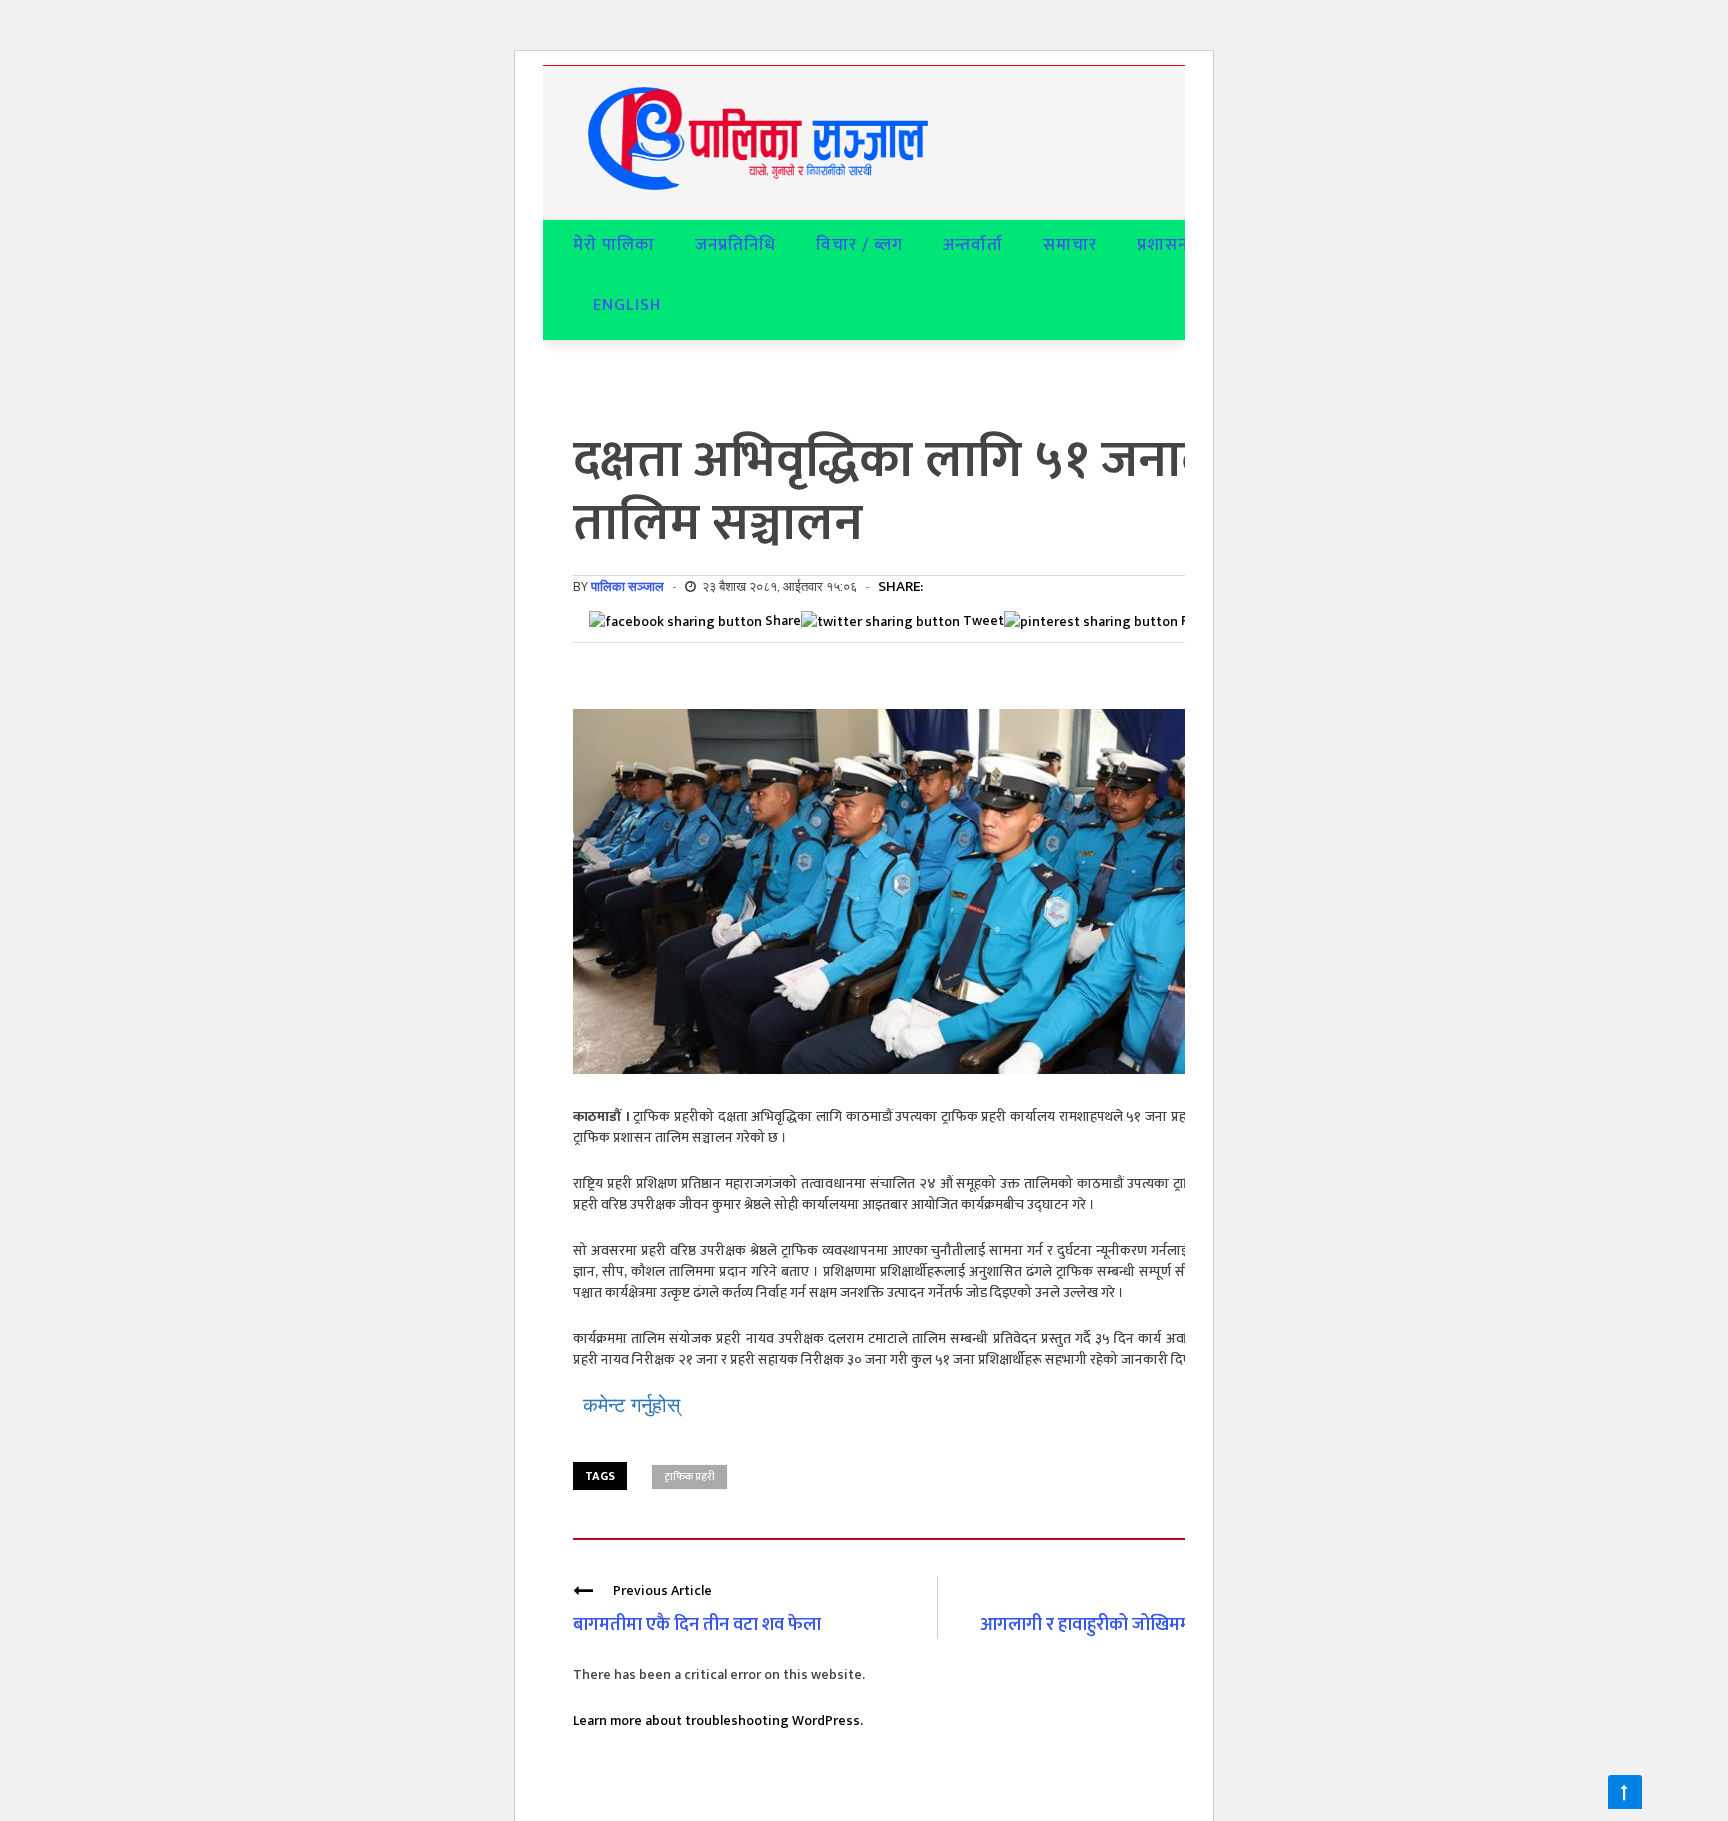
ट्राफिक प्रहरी (689, 1477)
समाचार (1070, 245)
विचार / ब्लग (859, 245)
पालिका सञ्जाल (627, 586)
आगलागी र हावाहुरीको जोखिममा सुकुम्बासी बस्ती (1141, 1625)
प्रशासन (1162, 245)
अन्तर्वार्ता (973, 245)
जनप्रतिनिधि (735, 245)
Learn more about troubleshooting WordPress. (718, 1720)
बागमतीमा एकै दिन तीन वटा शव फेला (697, 1625)
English (627, 305)
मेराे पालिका (614, 245)
